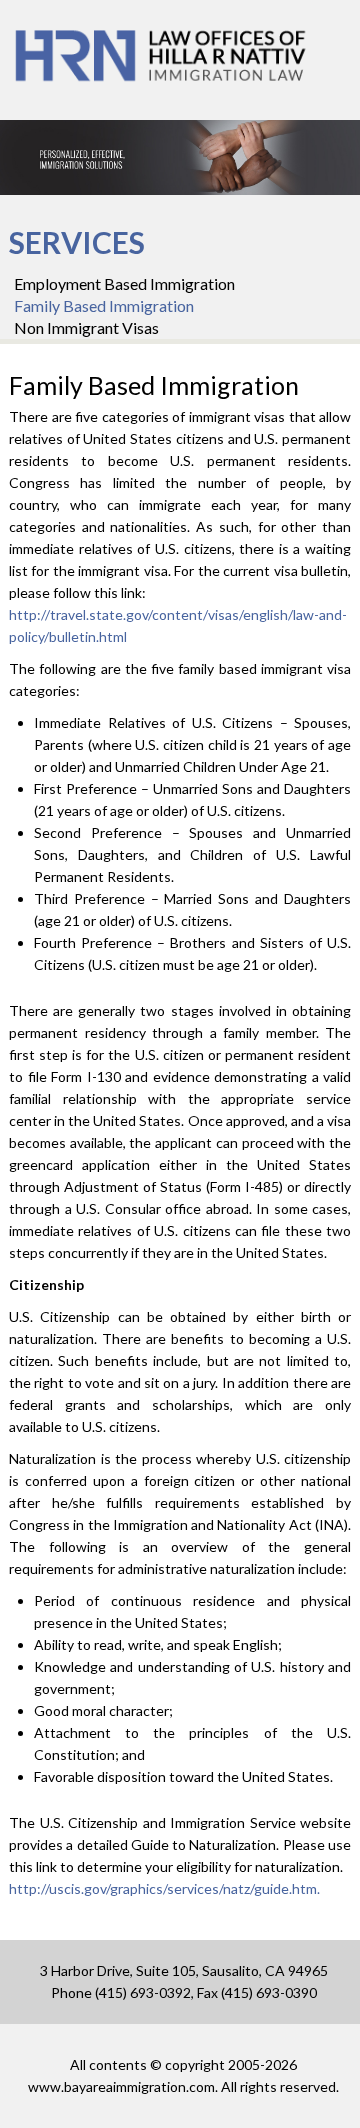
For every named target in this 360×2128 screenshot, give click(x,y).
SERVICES (77, 242)
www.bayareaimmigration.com (121, 2086)
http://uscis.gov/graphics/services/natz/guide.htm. (164, 1888)
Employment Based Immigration (124, 283)
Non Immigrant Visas (86, 327)
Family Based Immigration (104, 305)
